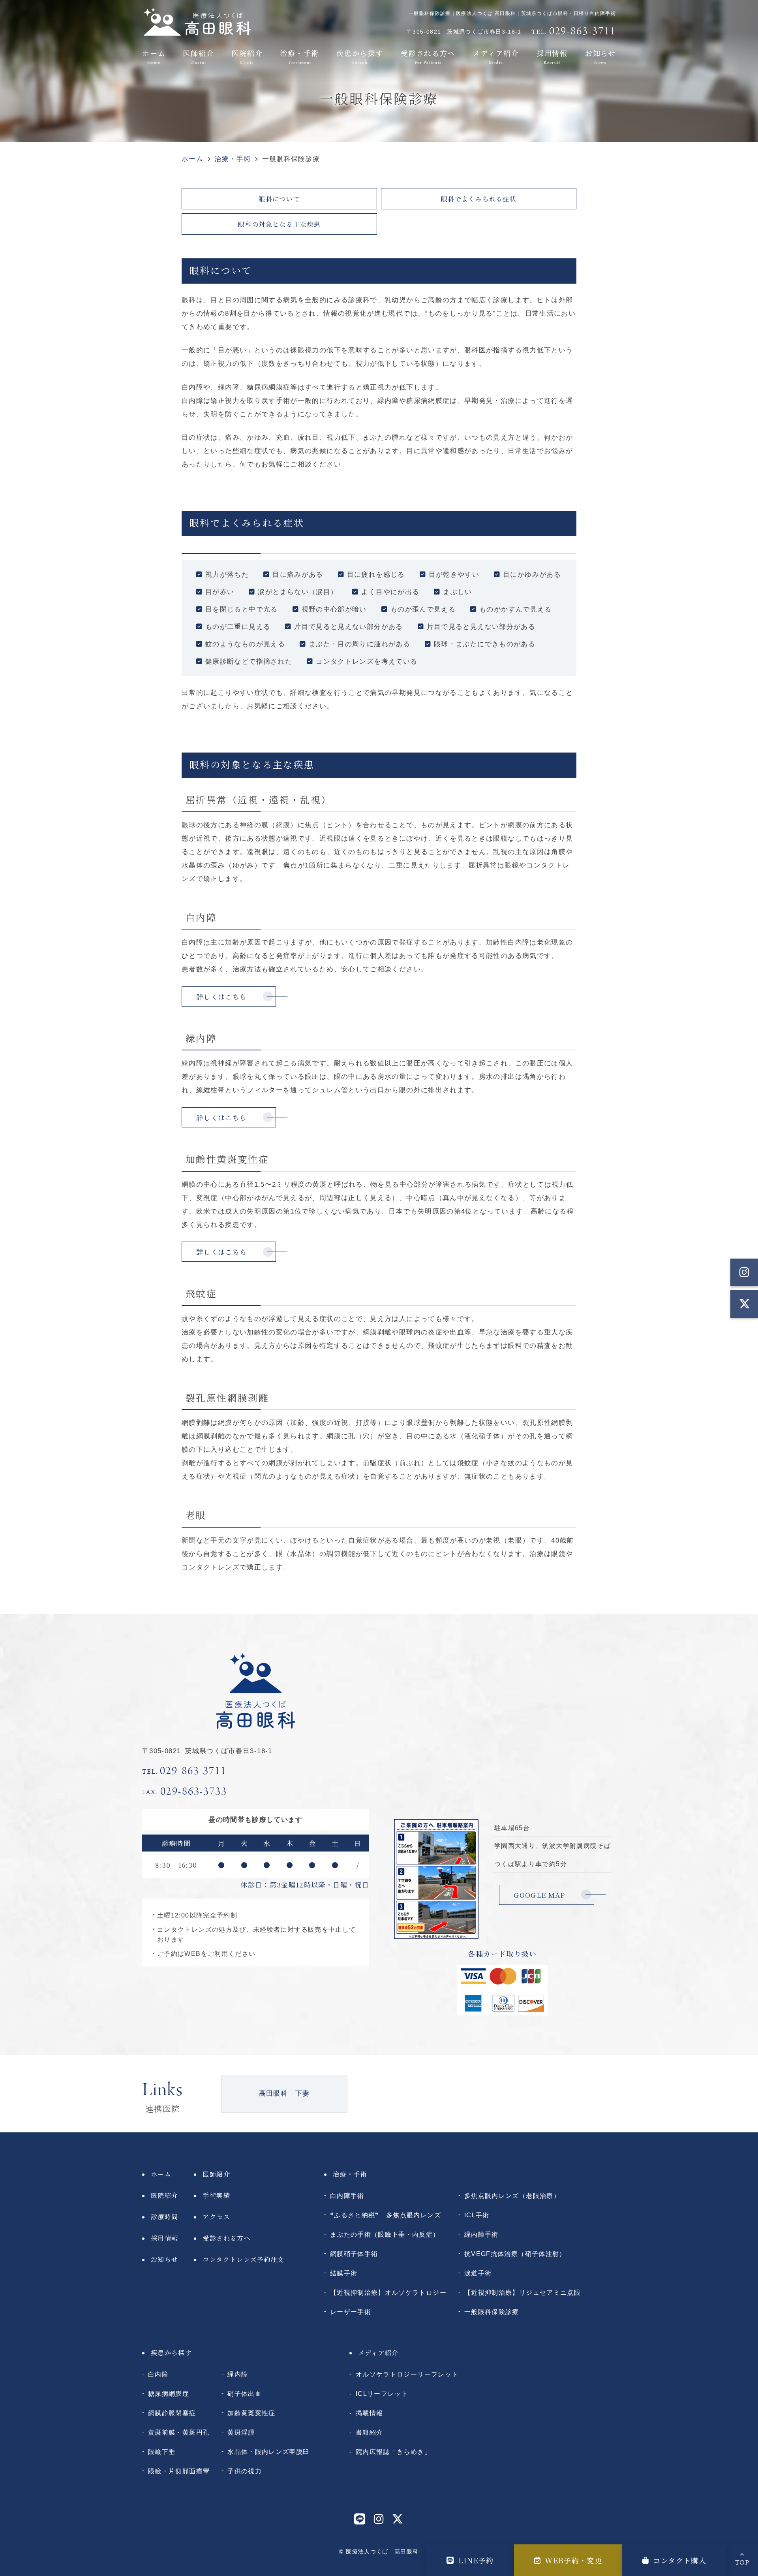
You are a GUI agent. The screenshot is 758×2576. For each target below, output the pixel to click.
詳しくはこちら (222, 996)
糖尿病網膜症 (169, 2393)
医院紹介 (247, 56)
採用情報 (552, 56)
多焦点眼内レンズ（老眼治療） (512, 2196)
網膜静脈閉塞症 (172, 2413)
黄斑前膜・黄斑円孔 (179, 2432)
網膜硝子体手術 (354, 2254)
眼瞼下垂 (162, 2452)
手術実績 (216, 2195)
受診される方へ (428, 56)
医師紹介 (198, 56)
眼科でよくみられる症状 (479, 199)
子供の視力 (245, 2471)
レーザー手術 (351, 2312)
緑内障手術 (481, 2234)
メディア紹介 (496, 56)
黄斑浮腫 (241, 2432)
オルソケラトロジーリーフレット (407, 2374)
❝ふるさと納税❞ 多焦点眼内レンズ (386, 2215)
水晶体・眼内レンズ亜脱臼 (268, 2452)
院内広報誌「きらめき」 (393, 2452)
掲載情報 (369, 2413)
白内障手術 (347, 2196)
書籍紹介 (369, 2432)
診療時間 (164, 2217)
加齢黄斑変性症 (251, 2413)
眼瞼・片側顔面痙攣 (179, 2471)
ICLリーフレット (382, 2393)
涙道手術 (478, 2273)
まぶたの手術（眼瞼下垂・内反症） (385, 2234)
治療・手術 (299, 56)
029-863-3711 (184, 1771)
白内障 (158, 2374)
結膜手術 (344, 2273)
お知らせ (600, 56)
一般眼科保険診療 (492, 2312)
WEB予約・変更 (573, 2560)
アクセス (216, 2217)
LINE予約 (476, 2560)
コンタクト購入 (680, 2560)
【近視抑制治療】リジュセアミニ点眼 (523, 2292)
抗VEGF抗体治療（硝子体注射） (515, 2254)
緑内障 (238, 2374)
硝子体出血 (245, 2393)
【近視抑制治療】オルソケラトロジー (388, 2292)
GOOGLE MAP (539, 1895)
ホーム (154, 56)
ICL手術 (477, 2215)
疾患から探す (360, 56)
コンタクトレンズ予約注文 (243, 2259)
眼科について (279, 199)
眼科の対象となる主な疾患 (279, 224)
